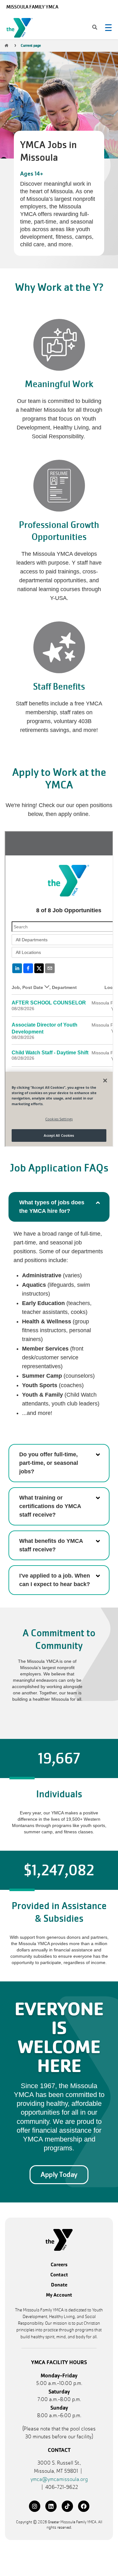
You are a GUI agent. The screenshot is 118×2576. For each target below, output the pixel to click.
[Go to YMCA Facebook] (84, 2506)
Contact (59, 2275)
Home (6, 45)
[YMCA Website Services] (21, 29)
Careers (59, 2265)
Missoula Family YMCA (32, 7)
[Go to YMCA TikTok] (67, 2506)
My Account (59, 2295)
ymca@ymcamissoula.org (59, 2479)
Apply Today (59, 2175)
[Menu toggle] (108, 27)
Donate (59, 2285)
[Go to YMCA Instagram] (35, 2506)
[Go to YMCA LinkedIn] (51, 2506)
